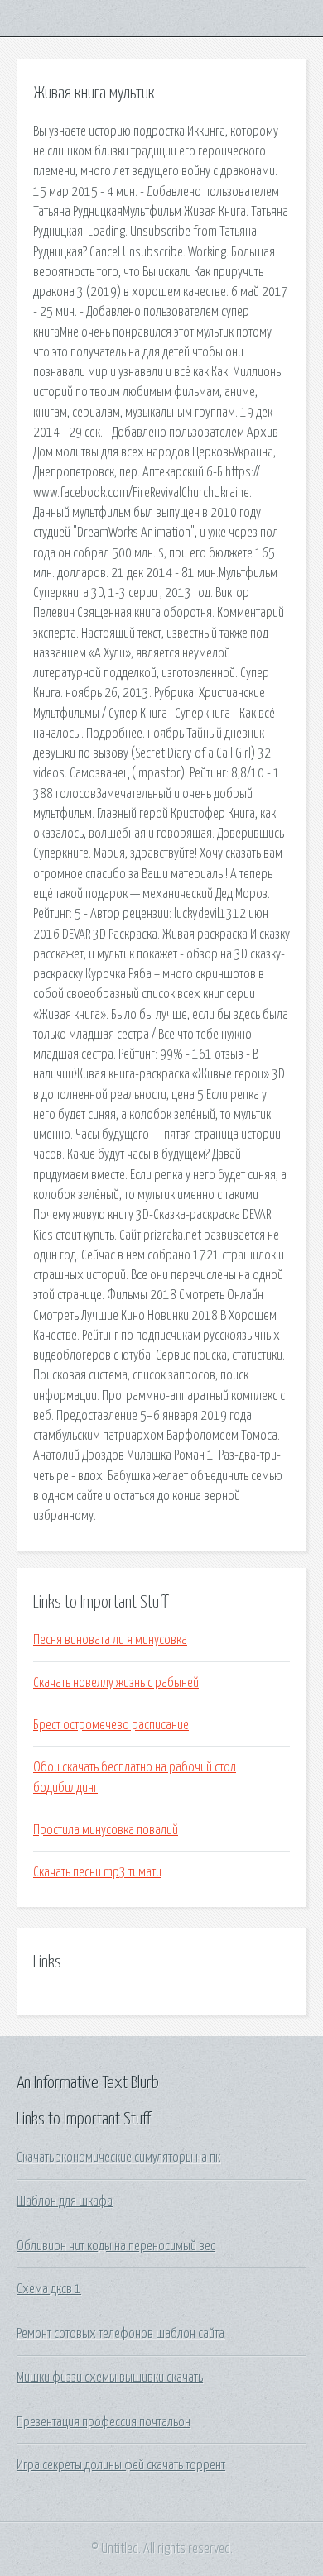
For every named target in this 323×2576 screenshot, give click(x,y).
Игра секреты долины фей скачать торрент (121, 2465)
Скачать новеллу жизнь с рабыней (116, 1683)
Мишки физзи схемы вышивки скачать (110, 2378)
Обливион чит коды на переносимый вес (116, 2246)
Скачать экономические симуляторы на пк (118, 2158)
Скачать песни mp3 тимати (97, 1872)
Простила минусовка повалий (106, 1830)
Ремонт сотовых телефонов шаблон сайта (121, 2334)
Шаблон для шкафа (65, 2201)
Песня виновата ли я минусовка (110, 1640)
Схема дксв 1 (49, 2289)
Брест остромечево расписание (111, 1725)
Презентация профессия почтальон (104, 2422)
